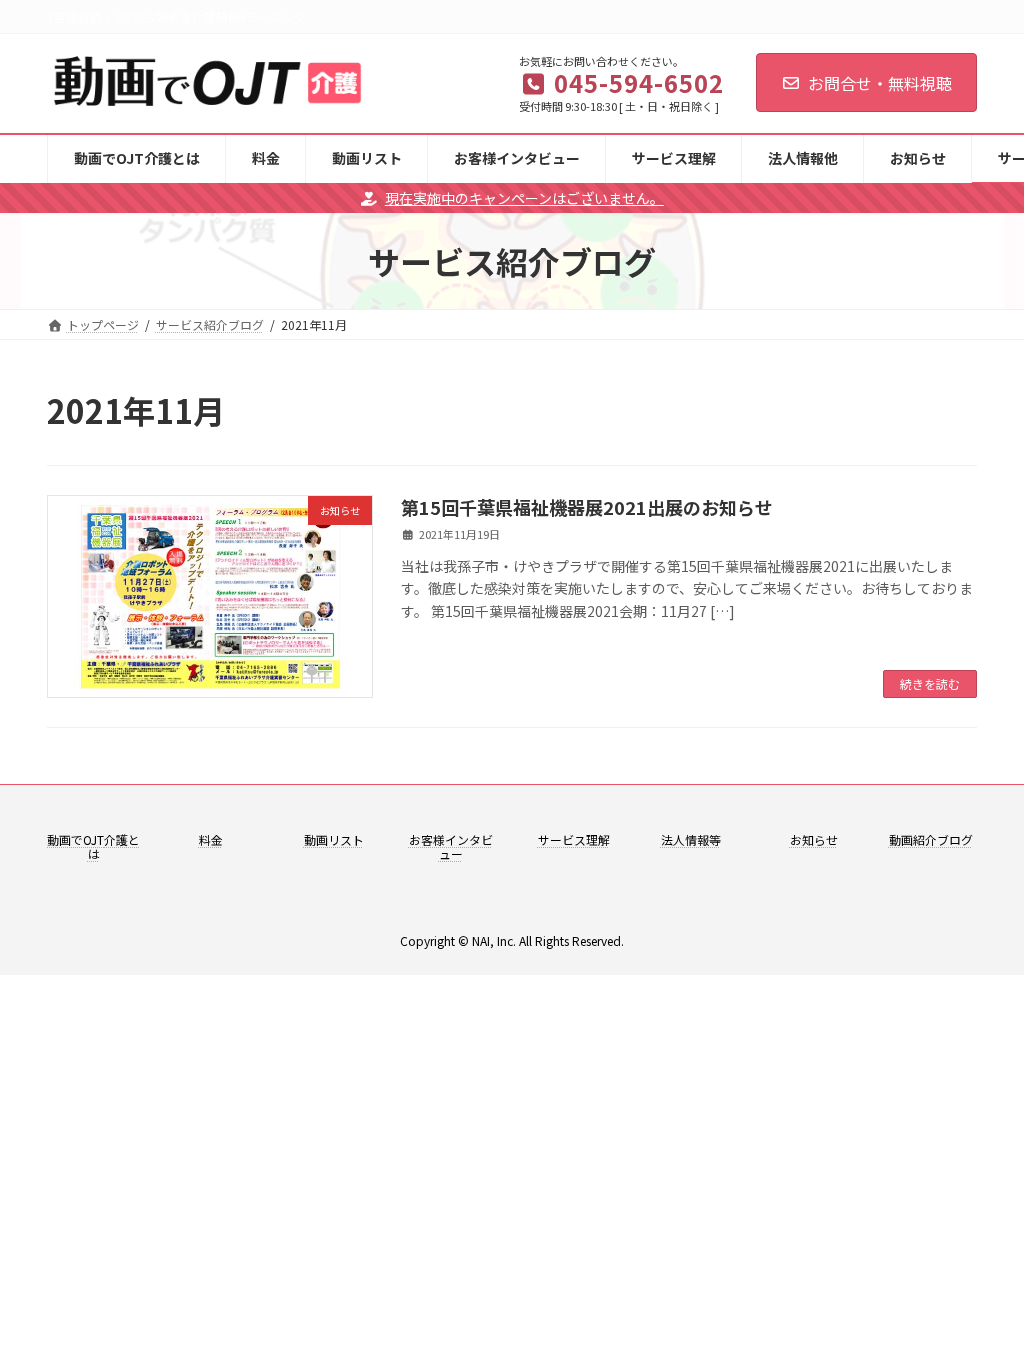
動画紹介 (913, 839)
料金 (211, 839)
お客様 (427, 839)
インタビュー (466, 846)
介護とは (114, 846)
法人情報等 (691, 839)
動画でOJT (75, 839)
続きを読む (930, 683)
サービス (562, 839)
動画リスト (334, 839)
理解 (598, 839)
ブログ (955, 839)
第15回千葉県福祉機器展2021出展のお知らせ (587, 507)
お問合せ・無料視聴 (880, 83)
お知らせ (814, 839)
